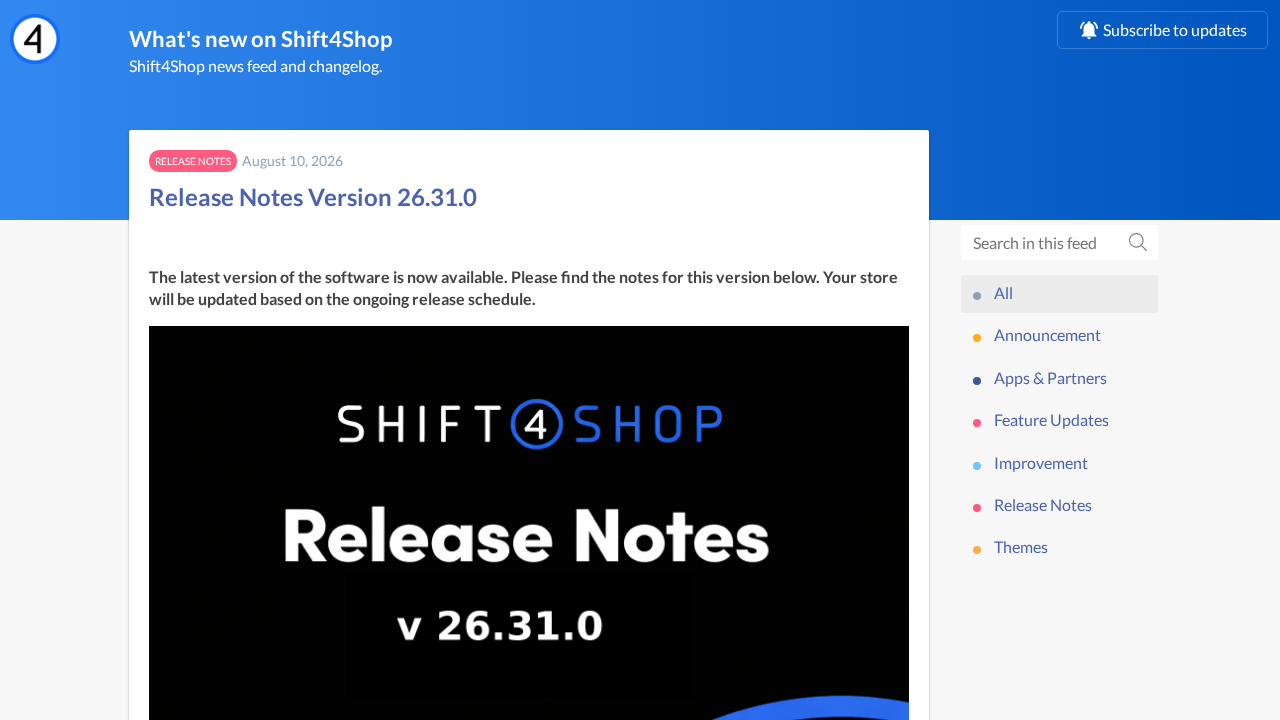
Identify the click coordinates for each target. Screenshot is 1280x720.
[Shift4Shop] (35, 39)
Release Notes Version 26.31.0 (313, 196)
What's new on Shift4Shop (260, 38)
